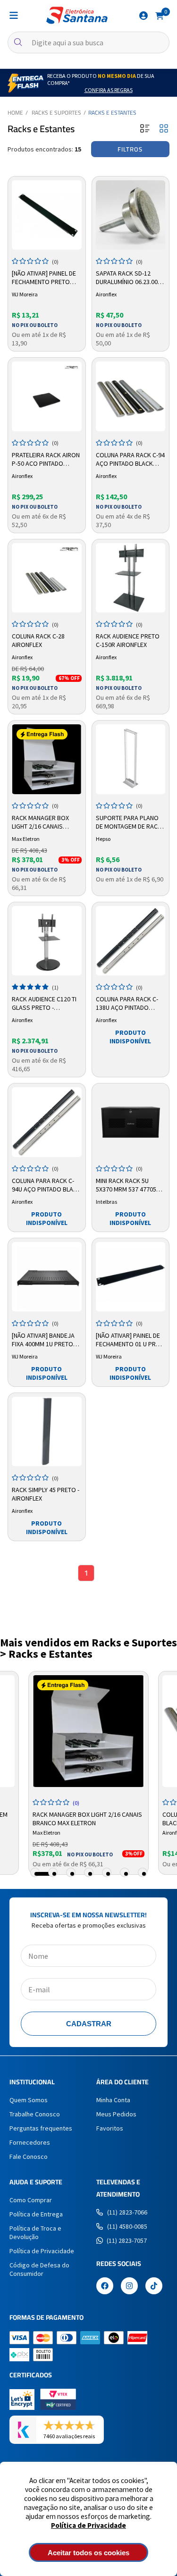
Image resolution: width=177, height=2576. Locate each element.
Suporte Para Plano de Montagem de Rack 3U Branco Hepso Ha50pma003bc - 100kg (129, 822)
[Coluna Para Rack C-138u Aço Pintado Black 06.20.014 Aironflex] (131, 941)
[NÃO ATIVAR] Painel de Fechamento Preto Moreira (44, 278)
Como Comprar (31, 2200)
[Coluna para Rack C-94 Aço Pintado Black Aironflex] (131, 396)
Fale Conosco (29, 2156)
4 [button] (90, 1874)
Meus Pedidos (116, 2114)
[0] (160, 15)
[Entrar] (143, 16)
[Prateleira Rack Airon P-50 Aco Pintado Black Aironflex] (47, 396)
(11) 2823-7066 (127, 2212)
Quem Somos (29, 2100)
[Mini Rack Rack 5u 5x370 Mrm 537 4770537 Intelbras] (131, 1122)
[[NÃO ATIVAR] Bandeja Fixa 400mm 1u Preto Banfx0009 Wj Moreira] (47, 1277)
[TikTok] (154, 2287)
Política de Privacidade (88, 2525)
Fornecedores (30, 2142)
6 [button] (126, 1874)
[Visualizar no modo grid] (164, 129)
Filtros (130, 149)
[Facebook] (105, 2287)
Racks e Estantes (112, 113)
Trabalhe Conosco (35, 2114)
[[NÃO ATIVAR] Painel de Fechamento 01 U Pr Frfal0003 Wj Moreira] (131, 1277)
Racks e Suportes (56, 113)
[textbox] (88, 42)
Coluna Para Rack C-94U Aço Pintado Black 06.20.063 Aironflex (46, 1185)
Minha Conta (113, 2100)
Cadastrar (89, 2024)
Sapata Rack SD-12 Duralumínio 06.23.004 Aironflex (128, 278)
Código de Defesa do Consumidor (39, 2269)
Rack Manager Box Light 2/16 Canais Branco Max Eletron (43, 822)
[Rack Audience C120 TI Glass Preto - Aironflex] (47, 941)
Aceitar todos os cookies (88, 2553)
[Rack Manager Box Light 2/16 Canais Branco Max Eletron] (47, 759)
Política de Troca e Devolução (35, 2232)
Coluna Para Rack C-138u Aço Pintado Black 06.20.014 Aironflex (127, 1004)
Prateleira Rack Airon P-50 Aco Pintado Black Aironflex (46, 460)
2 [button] (54, 1874)
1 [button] (44, 1874)
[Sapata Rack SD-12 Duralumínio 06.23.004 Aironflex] (131, 215)
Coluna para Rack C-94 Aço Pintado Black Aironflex (130, 460)
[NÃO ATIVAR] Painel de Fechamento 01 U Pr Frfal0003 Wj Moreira (129, 1340)
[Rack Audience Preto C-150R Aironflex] (131, 578)
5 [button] (108, 1874)
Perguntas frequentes (41, 2128)
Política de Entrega (36, 2214)
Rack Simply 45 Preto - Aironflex (46, 1494)
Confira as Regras (109, 90)
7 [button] (144, 1874)
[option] (88, 1773)
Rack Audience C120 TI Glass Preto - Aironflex (44, 1004)
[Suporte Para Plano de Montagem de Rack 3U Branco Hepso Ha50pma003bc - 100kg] (131, 759)
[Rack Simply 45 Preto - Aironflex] (47, 1432)
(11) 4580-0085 (127, 2226)
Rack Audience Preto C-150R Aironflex (128, 640)
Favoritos (110, 2128)
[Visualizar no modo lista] (145, 129)
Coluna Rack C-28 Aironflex (38, 640)
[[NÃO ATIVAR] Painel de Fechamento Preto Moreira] (47, 215)
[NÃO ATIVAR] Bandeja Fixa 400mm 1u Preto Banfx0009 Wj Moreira (46, 1340)
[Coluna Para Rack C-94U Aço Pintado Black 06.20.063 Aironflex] (47, 1122)
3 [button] (72, 1874)
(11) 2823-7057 (127, 2240)
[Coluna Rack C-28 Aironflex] (47, 578)
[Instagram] (129, 2287)
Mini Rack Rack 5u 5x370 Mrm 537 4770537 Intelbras (129, 1185)
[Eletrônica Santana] (77, 15)
